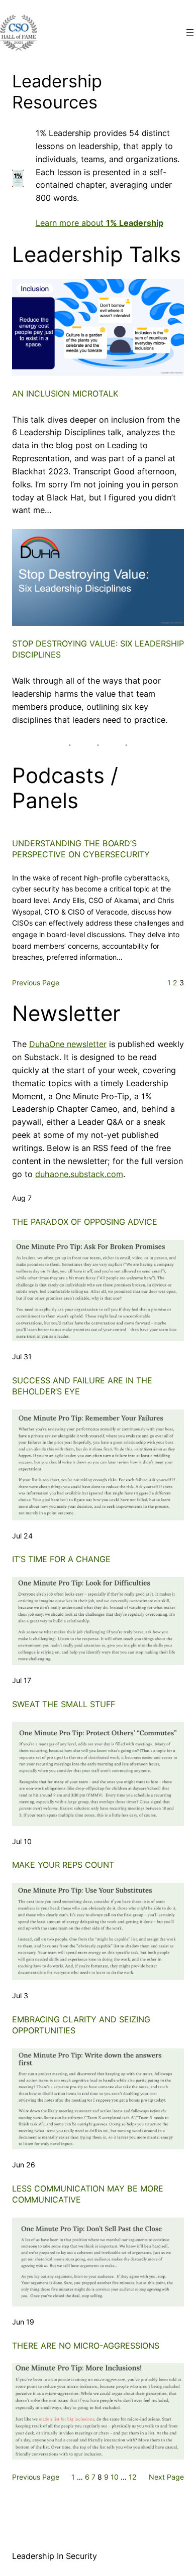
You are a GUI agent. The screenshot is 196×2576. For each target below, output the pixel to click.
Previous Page (36, 983)
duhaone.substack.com (79, 1174)
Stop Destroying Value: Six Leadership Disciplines (98, 649)
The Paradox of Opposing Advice (85, 1222)
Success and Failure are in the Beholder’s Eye (82, 1386)
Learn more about (100, 223)
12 (133, 2477)
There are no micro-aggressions (86, 2346)
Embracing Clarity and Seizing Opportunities (81, 2025)
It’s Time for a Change (61, 1559)
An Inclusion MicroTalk (65, 394)
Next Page (166, 2477)
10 (115, 2477)
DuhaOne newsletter (68, 1044)
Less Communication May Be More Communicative (88, 2194)
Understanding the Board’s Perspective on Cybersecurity (81, 849)
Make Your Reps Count (63, 1865)
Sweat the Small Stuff (64, 1704)
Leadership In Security (55, 2556)
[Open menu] (190, 33)
